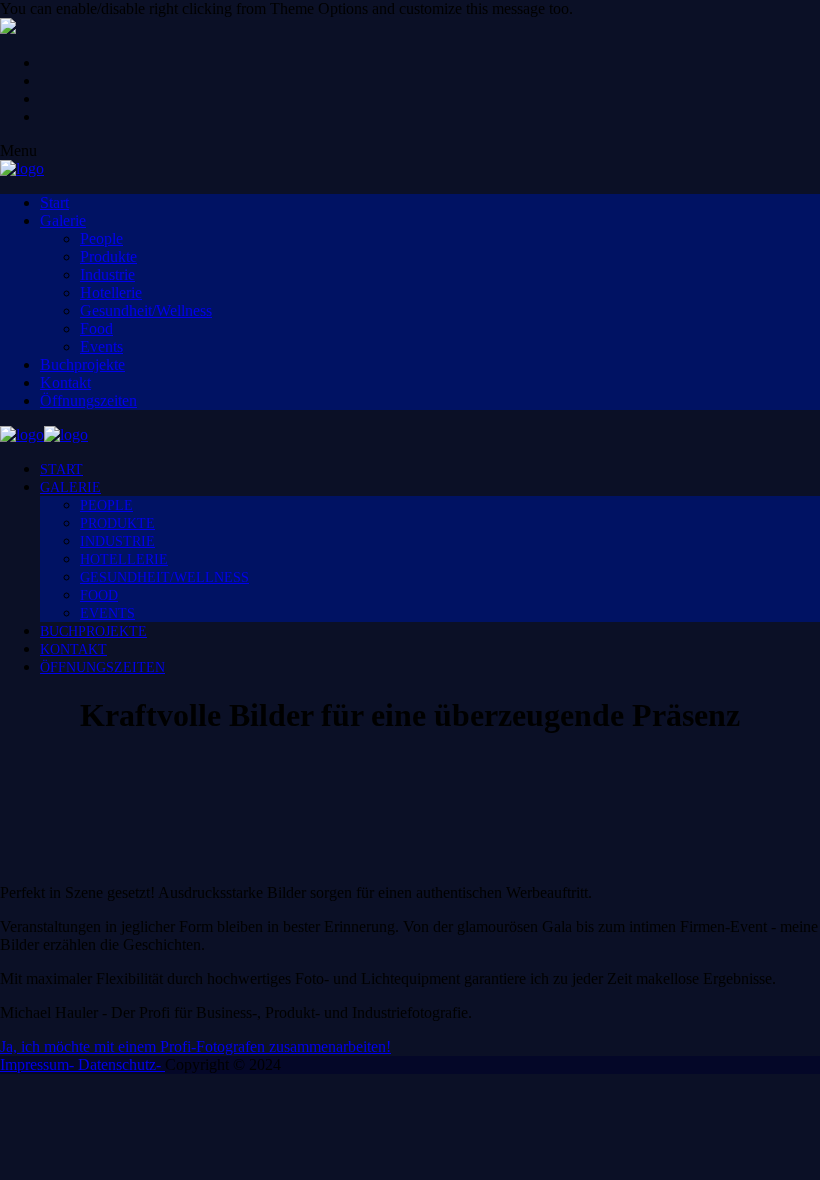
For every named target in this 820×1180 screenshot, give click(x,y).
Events (101, 346)
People (101, 238)
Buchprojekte (82, 364)
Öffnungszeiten (88, 400)
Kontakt (65, 382)
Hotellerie (111, 292)
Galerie (63, 220)
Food (96, 328)
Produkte (108, 256)
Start (54, 202)
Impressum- (39, 1064)
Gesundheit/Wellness (146, 310)
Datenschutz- (121, 1064)
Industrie (107, 274)
